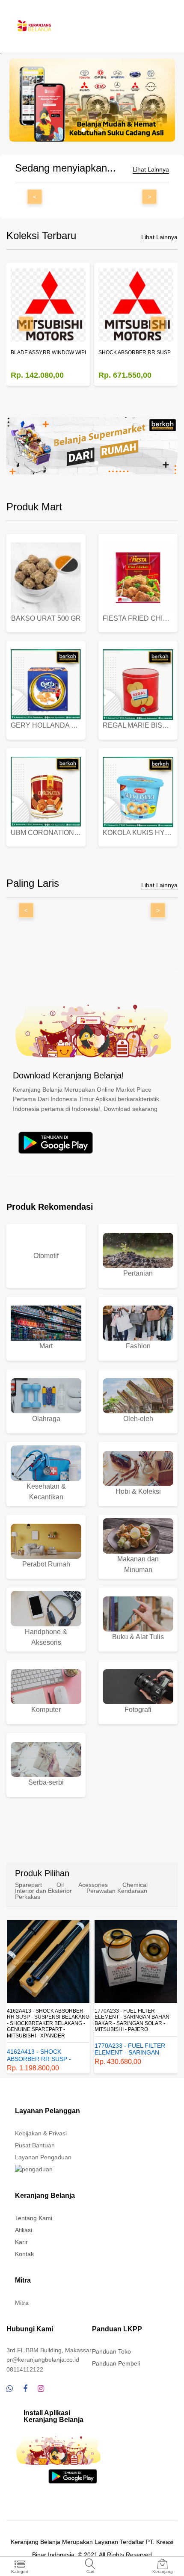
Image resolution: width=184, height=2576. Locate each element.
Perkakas (28, 1897)
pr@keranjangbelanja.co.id (43, 2360)
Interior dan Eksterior (43, 1891)
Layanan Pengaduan (43, 2157)
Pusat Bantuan (35, 2145)
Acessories (93, 1885)
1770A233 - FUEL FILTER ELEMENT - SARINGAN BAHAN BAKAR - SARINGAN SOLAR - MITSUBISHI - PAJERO (132, 2020)
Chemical (135, 1885)
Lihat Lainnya (151, 170)
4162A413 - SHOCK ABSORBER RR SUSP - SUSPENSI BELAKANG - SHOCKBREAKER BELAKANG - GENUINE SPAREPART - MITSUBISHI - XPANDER (48, 2023)
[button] (83, 130)
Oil (60, 1885)
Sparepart (28, 1885)
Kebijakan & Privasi (41, 2133)
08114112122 (25, 2369)
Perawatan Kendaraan (117, 1891)
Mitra (22, 2303)
